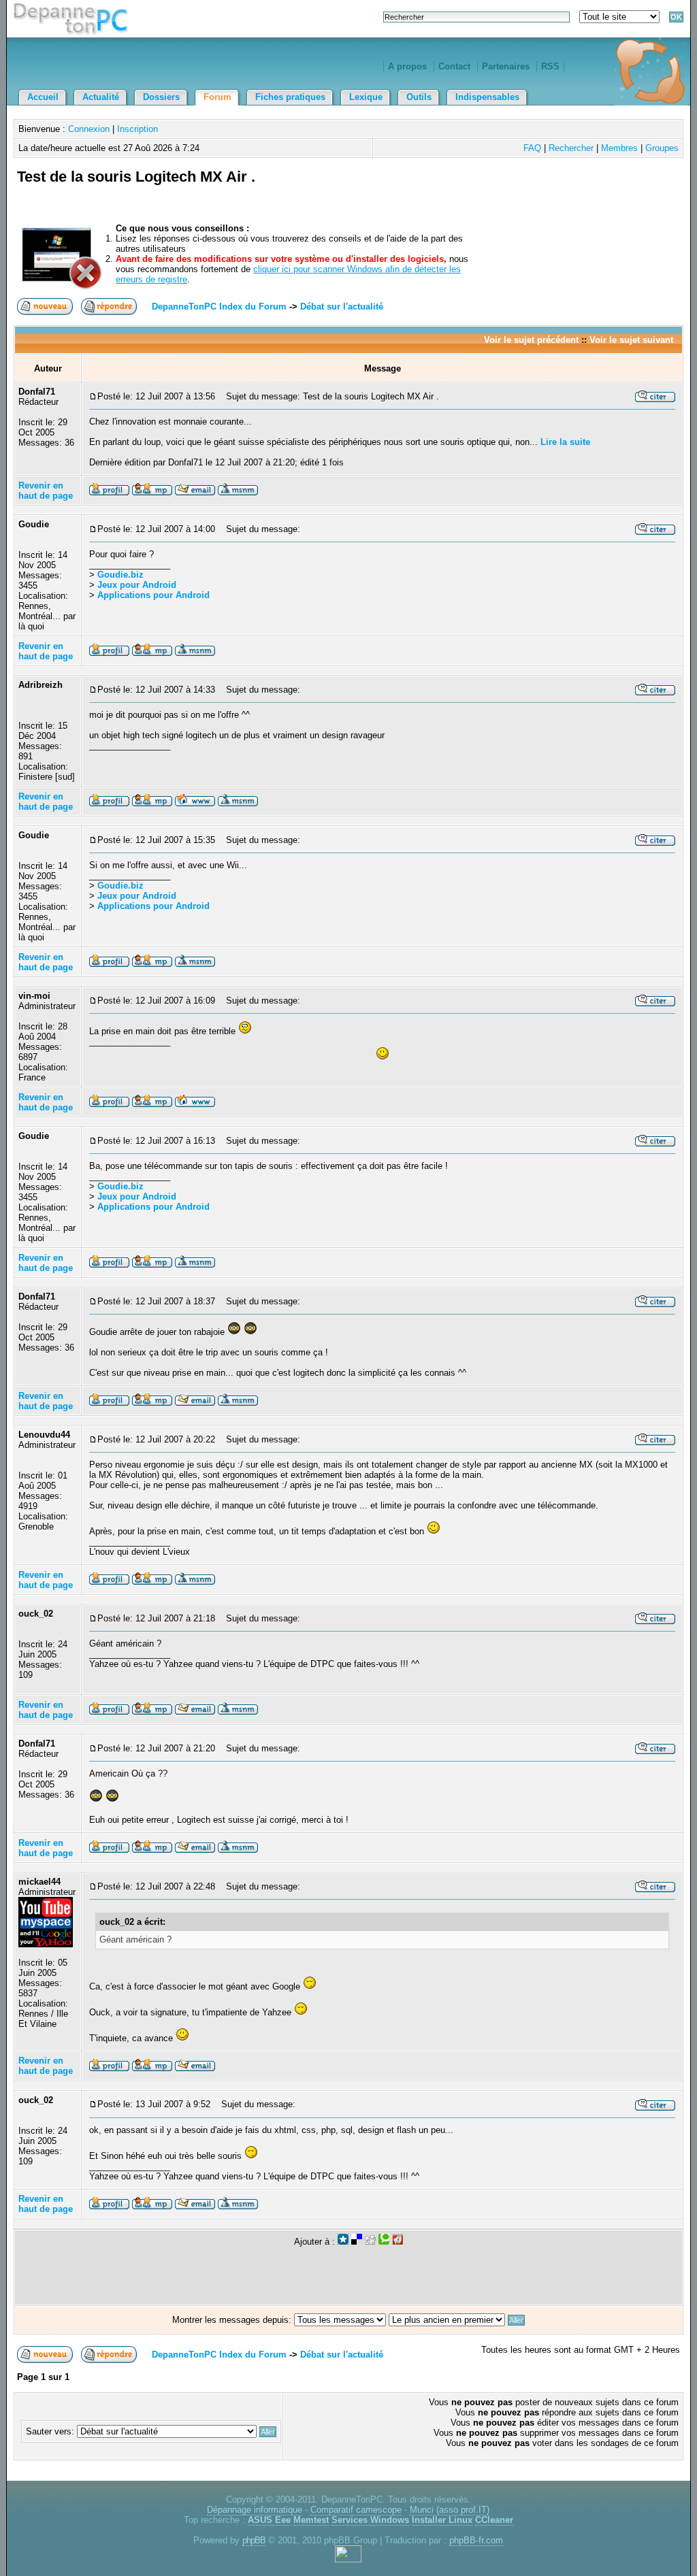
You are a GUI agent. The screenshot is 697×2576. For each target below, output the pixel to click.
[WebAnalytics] (348, 2559)
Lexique (366, 97)
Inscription (137, 129)
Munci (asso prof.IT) (450, 2510)
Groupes (662, 148)
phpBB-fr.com (476, 2540)
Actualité (101, 97)
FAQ (532, 148)
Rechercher (571, 148)
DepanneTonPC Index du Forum (219, 307)
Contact (454, 66)
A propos (407, 66)
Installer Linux (442, 2520)
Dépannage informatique (255, 2510)
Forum (217, 97)
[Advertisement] (521, 193)
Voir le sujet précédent (531, 340)
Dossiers (161, 97)
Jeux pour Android (137, 585)
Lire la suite (565, 442)
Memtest (311, 2520)
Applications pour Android (153, 595)
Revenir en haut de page (46, 491)
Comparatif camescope (356, 2510)
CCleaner (494, 2520)
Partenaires (506, 66)
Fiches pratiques (290, 97)
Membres (619, 148)
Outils (419, 97)
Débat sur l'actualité (342, 307)
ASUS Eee (269, 2520)
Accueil (43, 97)
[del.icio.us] (357, 2242)
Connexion (89, 129)
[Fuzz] (398, 2242)
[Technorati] (384, 2242)
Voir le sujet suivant (631, 340)
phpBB (254, 2540)
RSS (550, 66)
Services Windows (370, 2520)
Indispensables (487, 97)
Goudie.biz (120, 575)
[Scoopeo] (343, 2242)
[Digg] (370, 2242)
